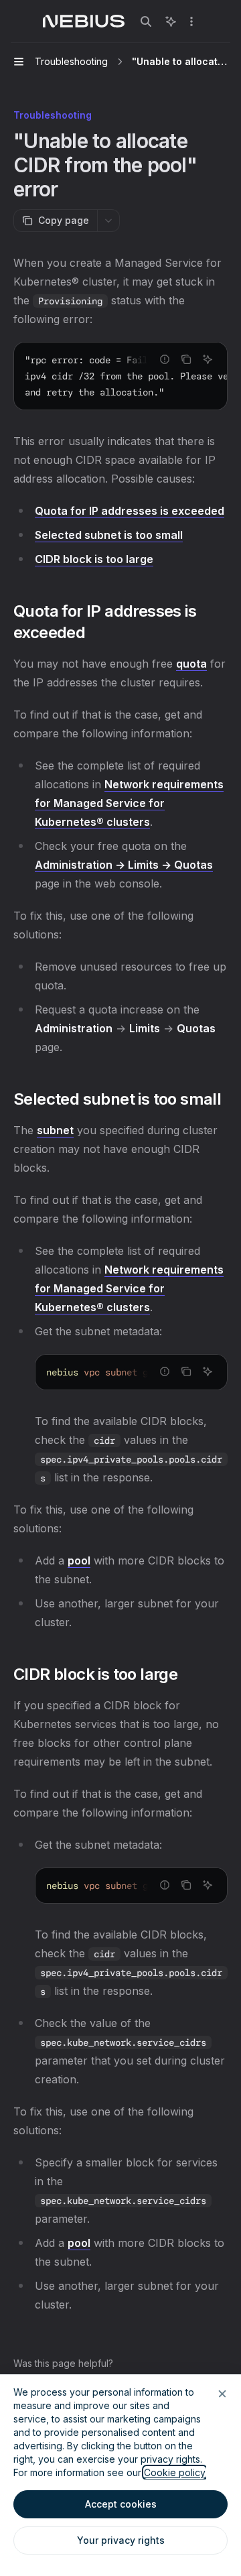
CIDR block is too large (94, 559)
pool (79, 1560)
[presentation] (120, 376)
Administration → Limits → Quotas (124, 865)
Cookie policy (175, 2472)
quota (191, 664)
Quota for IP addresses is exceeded (130, 511)
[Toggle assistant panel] (171, 21)
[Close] (222, 2394)
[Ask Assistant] (208, 359)
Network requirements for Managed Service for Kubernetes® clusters (129, 803)
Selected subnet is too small (109, 535)
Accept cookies (121, 2504)
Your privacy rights (121, 2540)
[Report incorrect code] (165, 359)
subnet (55, 1130)
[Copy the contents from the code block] (186, 359)
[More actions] (191, 21)
